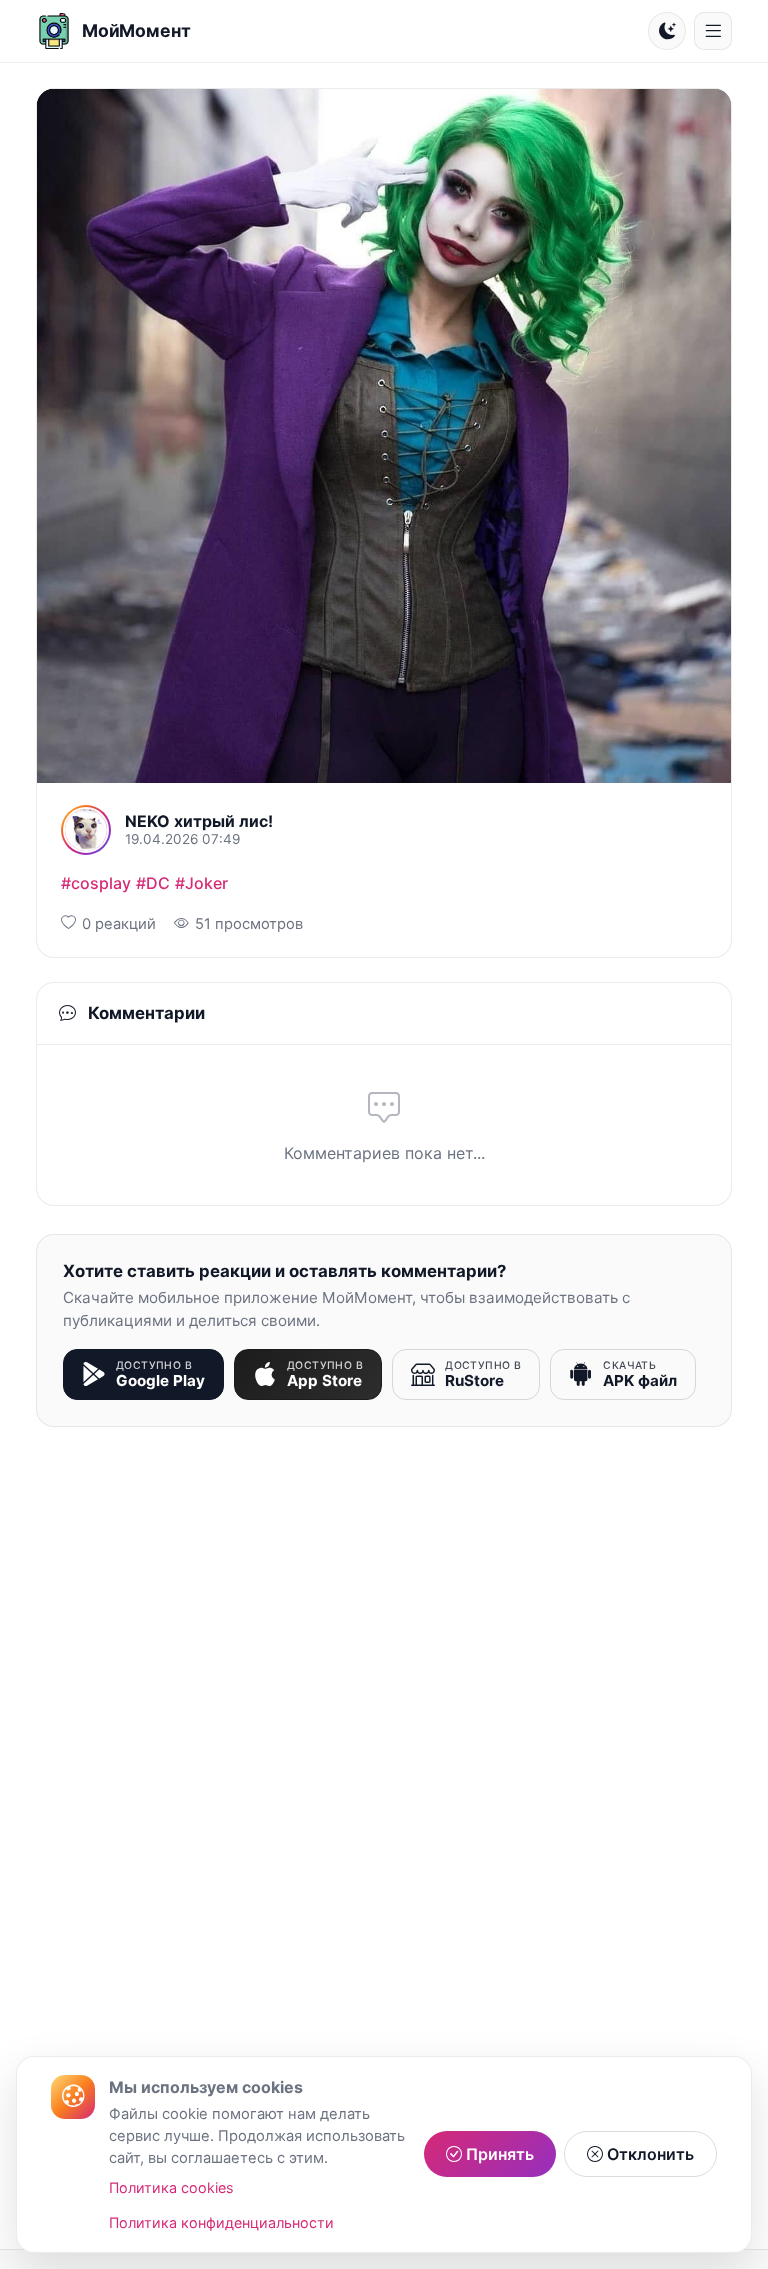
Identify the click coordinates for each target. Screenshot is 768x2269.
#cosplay (96, 883)
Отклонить (648, 2154)
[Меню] (713, 31)
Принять (498, 2154)
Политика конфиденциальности (221, 2222)
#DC (153, 883)
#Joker (201, 883)
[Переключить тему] (667, 31)
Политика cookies (171, 2187)
